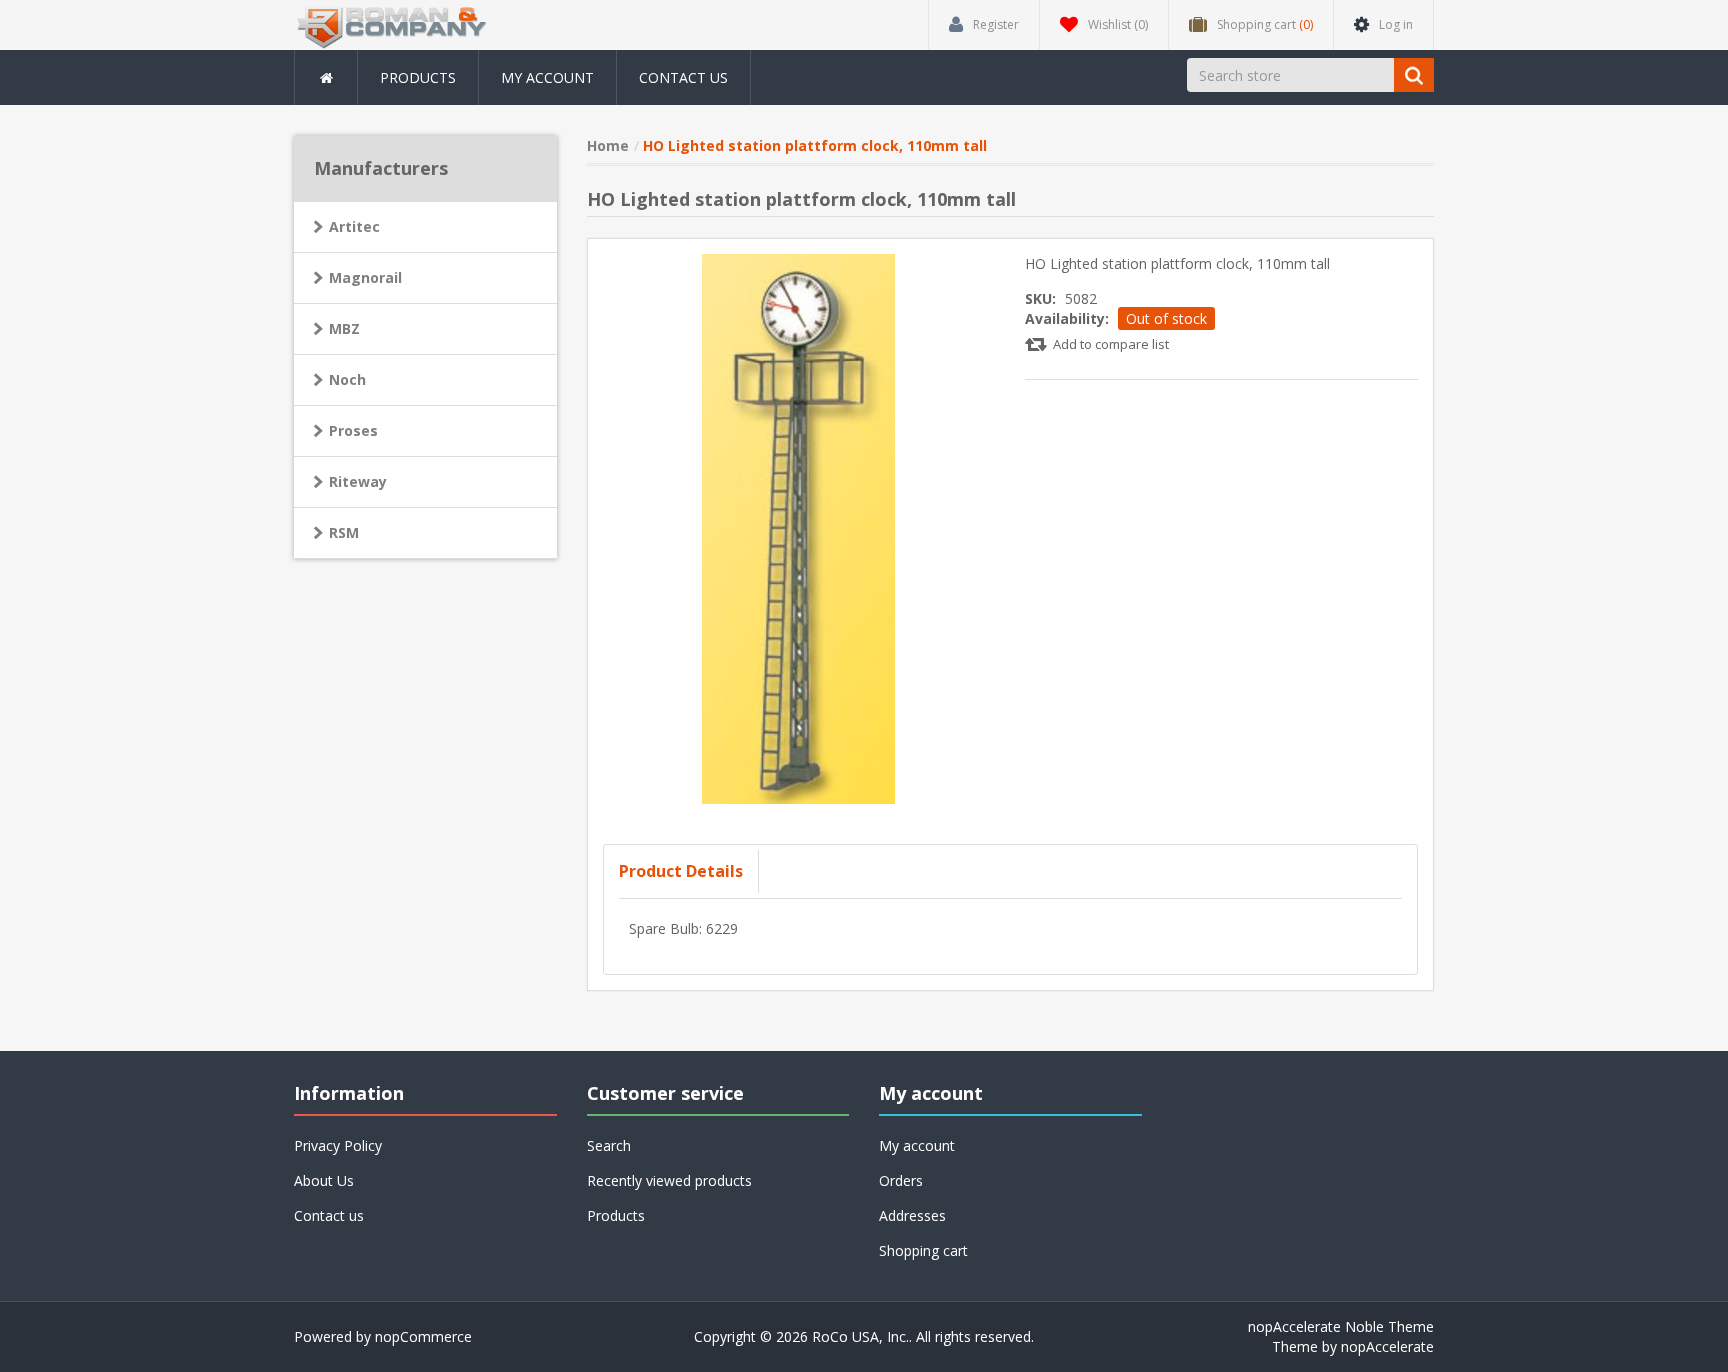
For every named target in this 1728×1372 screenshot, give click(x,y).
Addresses (912, 1215)
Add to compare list (1111, 344)
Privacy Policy (338, 1145)
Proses (353, 430)
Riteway (358, 481)
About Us (324, 1180)
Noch (347, 379)
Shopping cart (923, 1250)
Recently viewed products (669, 1180)
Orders (901, 1180)
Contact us (683, 77)
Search (609, 1145)
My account (547, 77)
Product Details (681, 871)
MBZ (344, 328)
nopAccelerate (1387, 1346)
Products (418, 77)
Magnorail (365, 277)
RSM (344, 532)
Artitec (354, 226)
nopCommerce (423, 1336)
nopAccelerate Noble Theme (1341, 1326)
